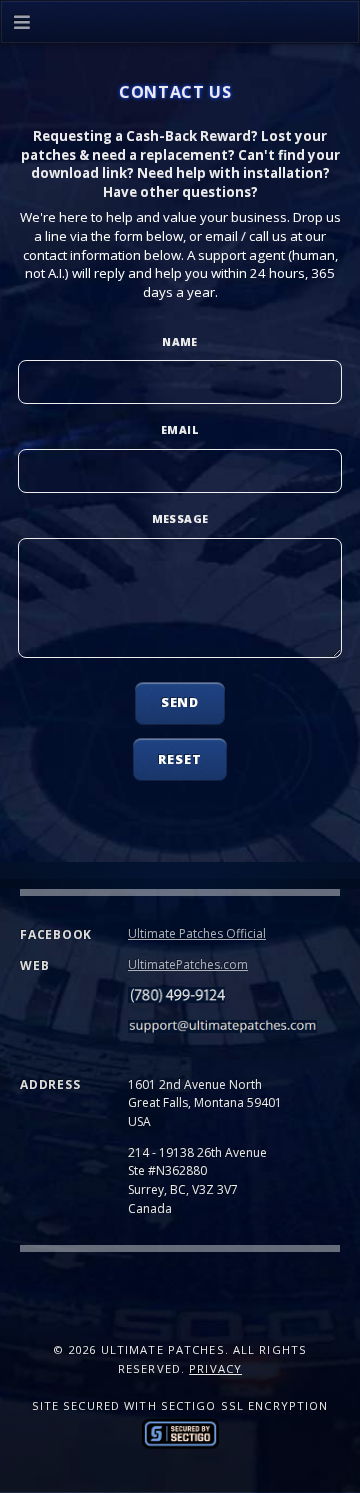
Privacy (215, 1368)
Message (180, 519)
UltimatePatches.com (188, 964)
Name (180, 342)
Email (180, 430)
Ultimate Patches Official (197, 933)
